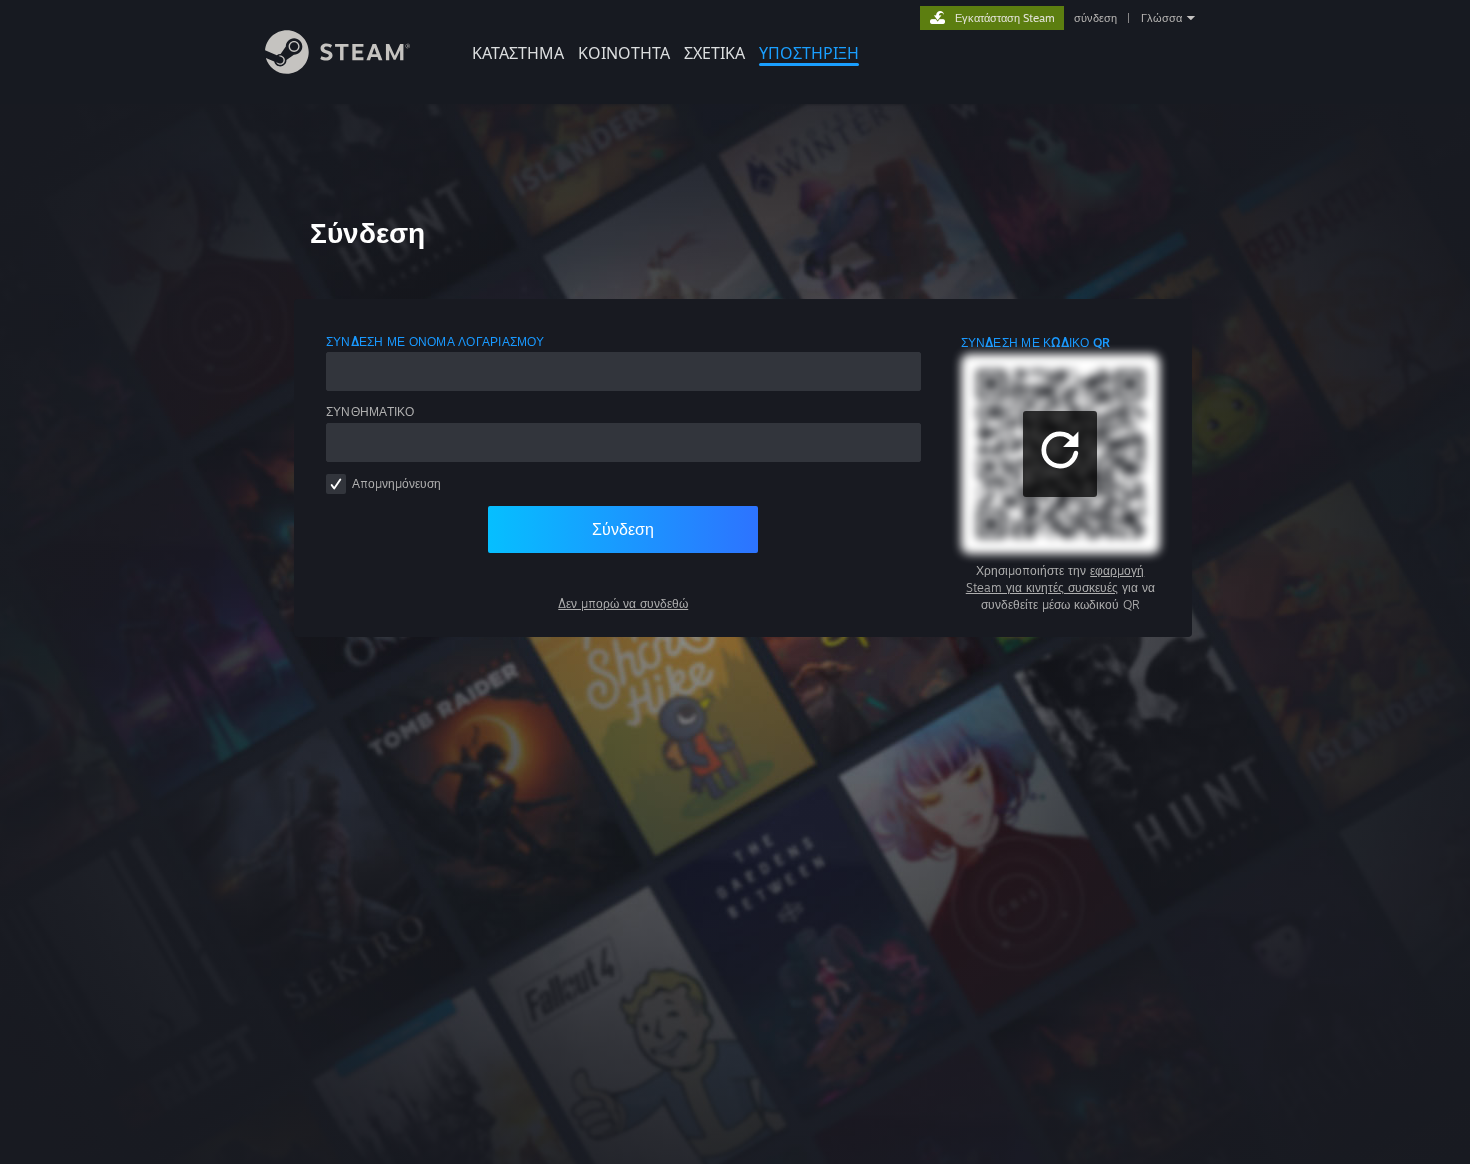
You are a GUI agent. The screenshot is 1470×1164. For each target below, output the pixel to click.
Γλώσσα (1161, 18)
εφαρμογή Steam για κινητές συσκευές (1055, 579)
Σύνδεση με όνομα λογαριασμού (435, 341)
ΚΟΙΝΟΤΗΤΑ (624, 53)
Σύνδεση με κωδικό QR (1036, 342)
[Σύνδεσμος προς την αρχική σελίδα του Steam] (337, 68)
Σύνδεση (623, 529)
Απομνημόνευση (396, 483)
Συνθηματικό (370, 411)
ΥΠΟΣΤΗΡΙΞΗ (809, 53)
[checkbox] (336, 484)
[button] (1060, 454)
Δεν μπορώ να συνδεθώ (623, 603)
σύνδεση (1095, 18)
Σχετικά (714, 53)
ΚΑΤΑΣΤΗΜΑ (518, 53)
